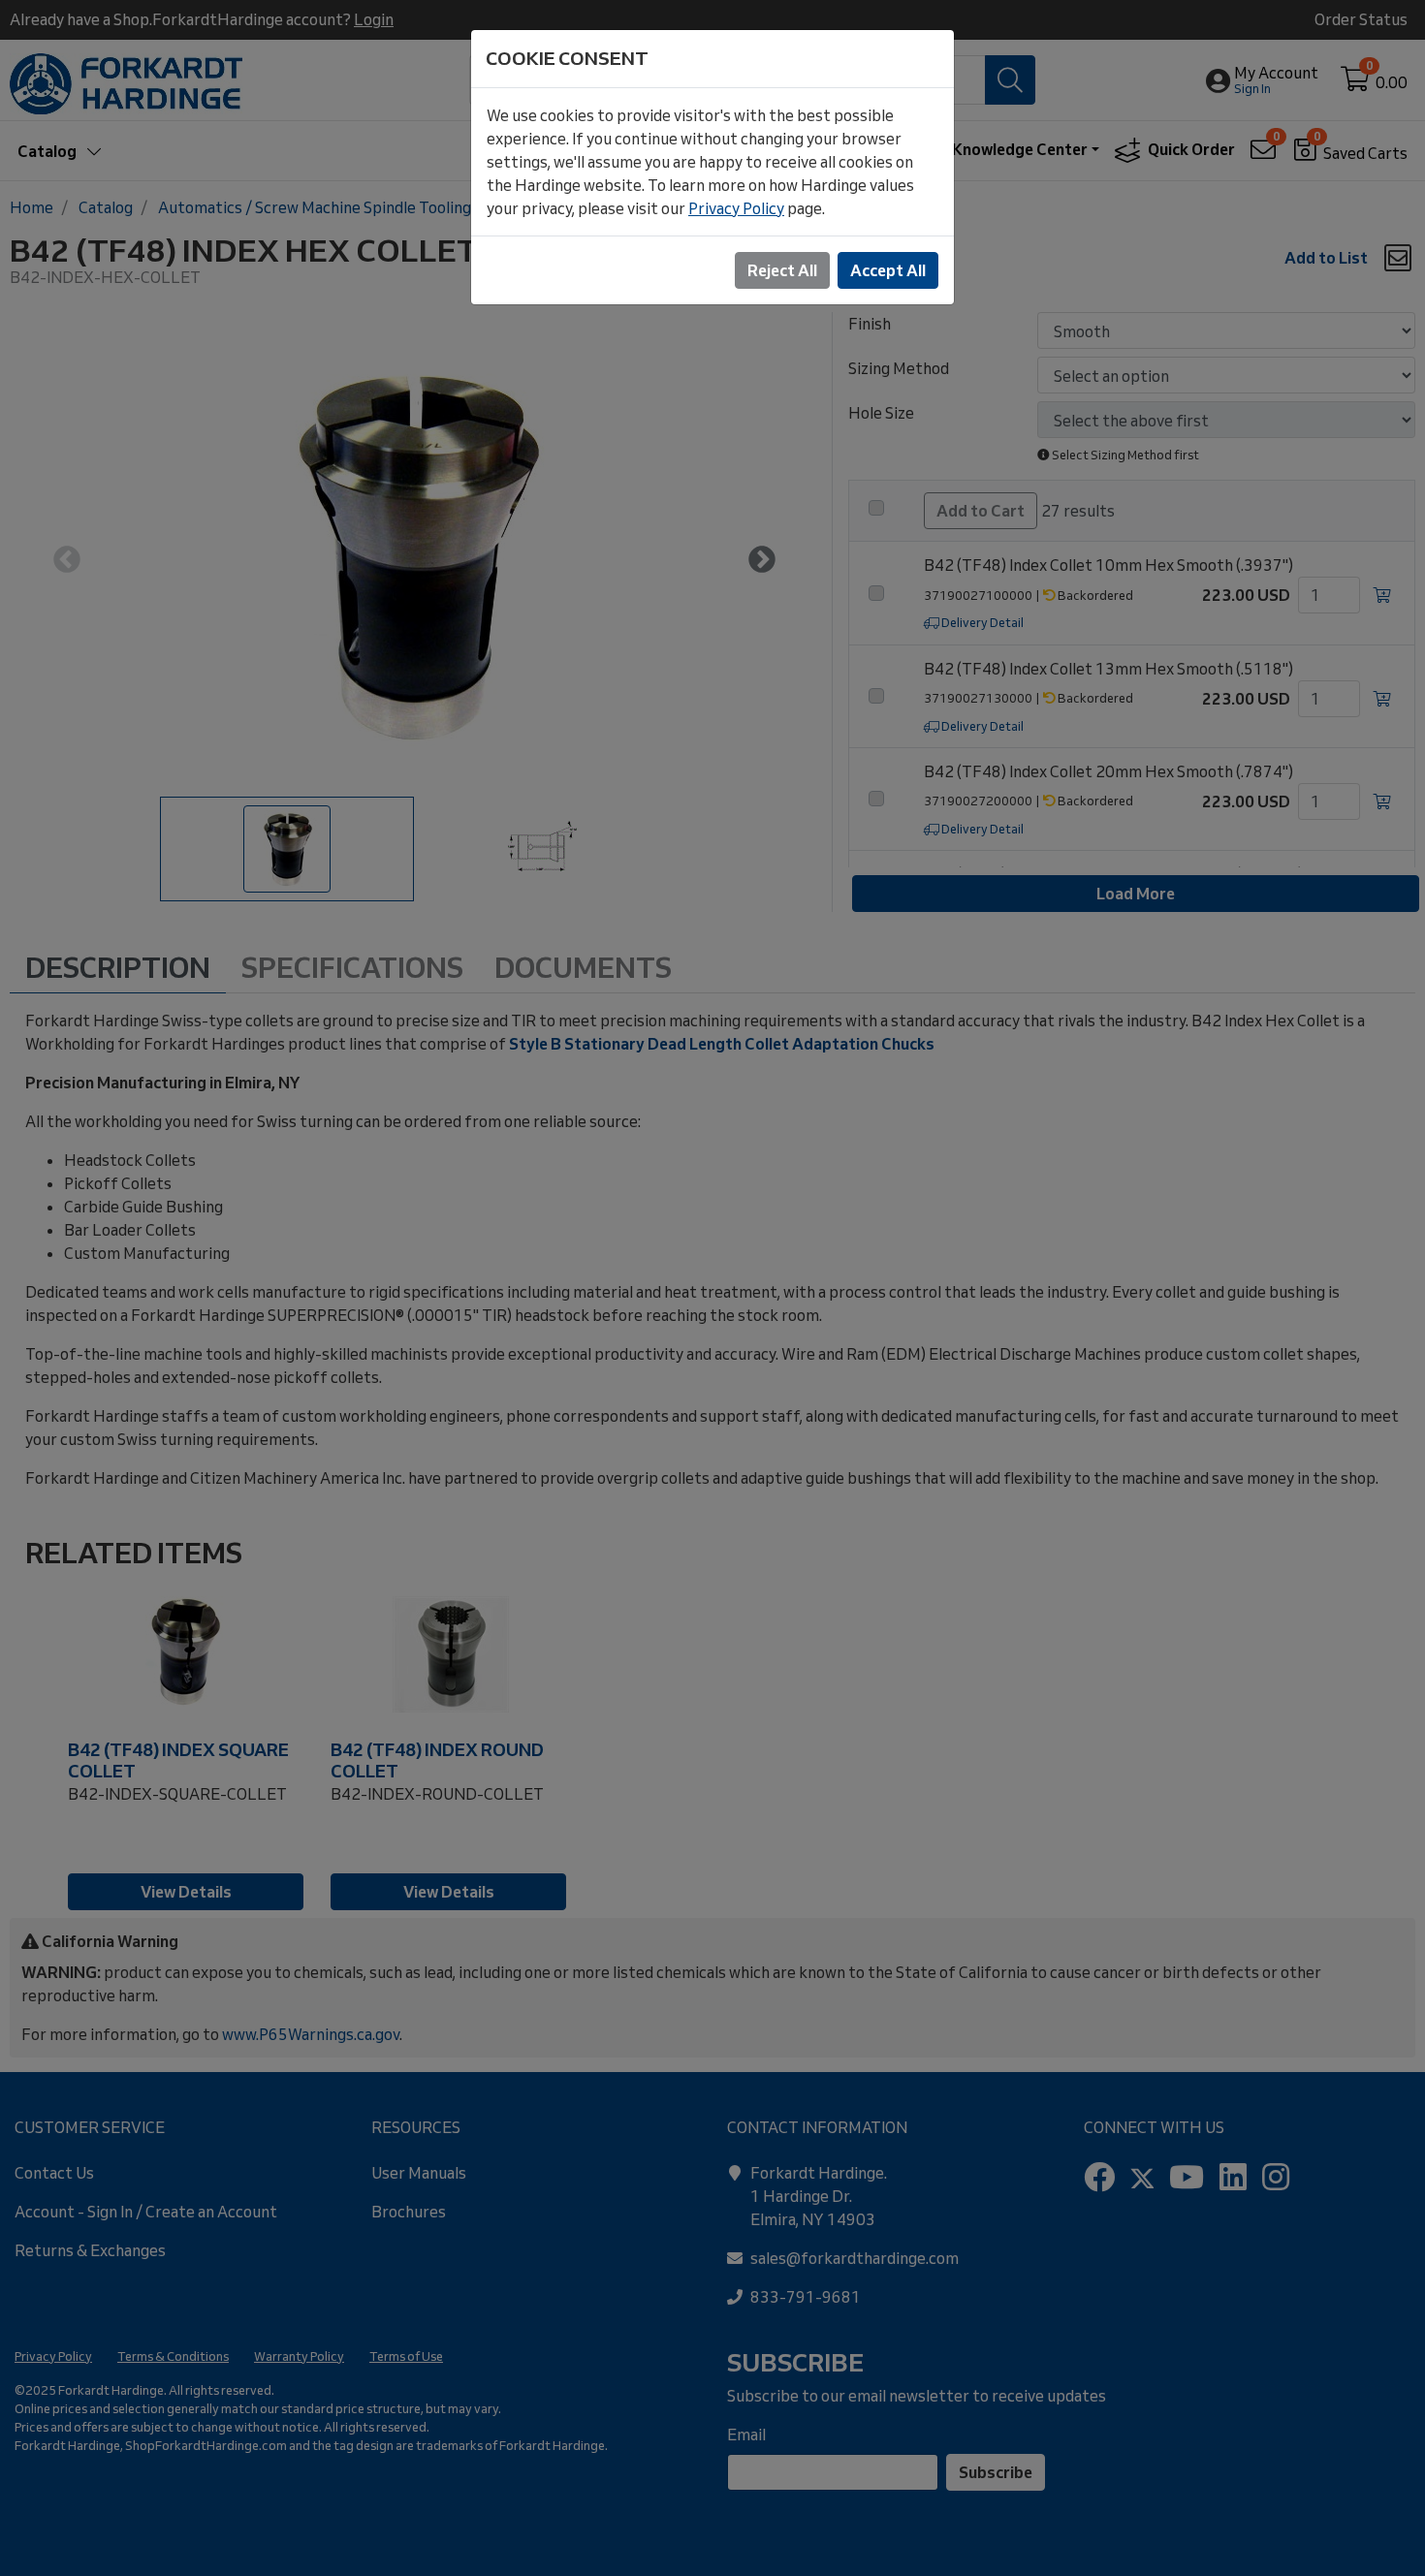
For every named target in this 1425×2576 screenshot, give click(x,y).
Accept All (888, 270)
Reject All (782, 270)
